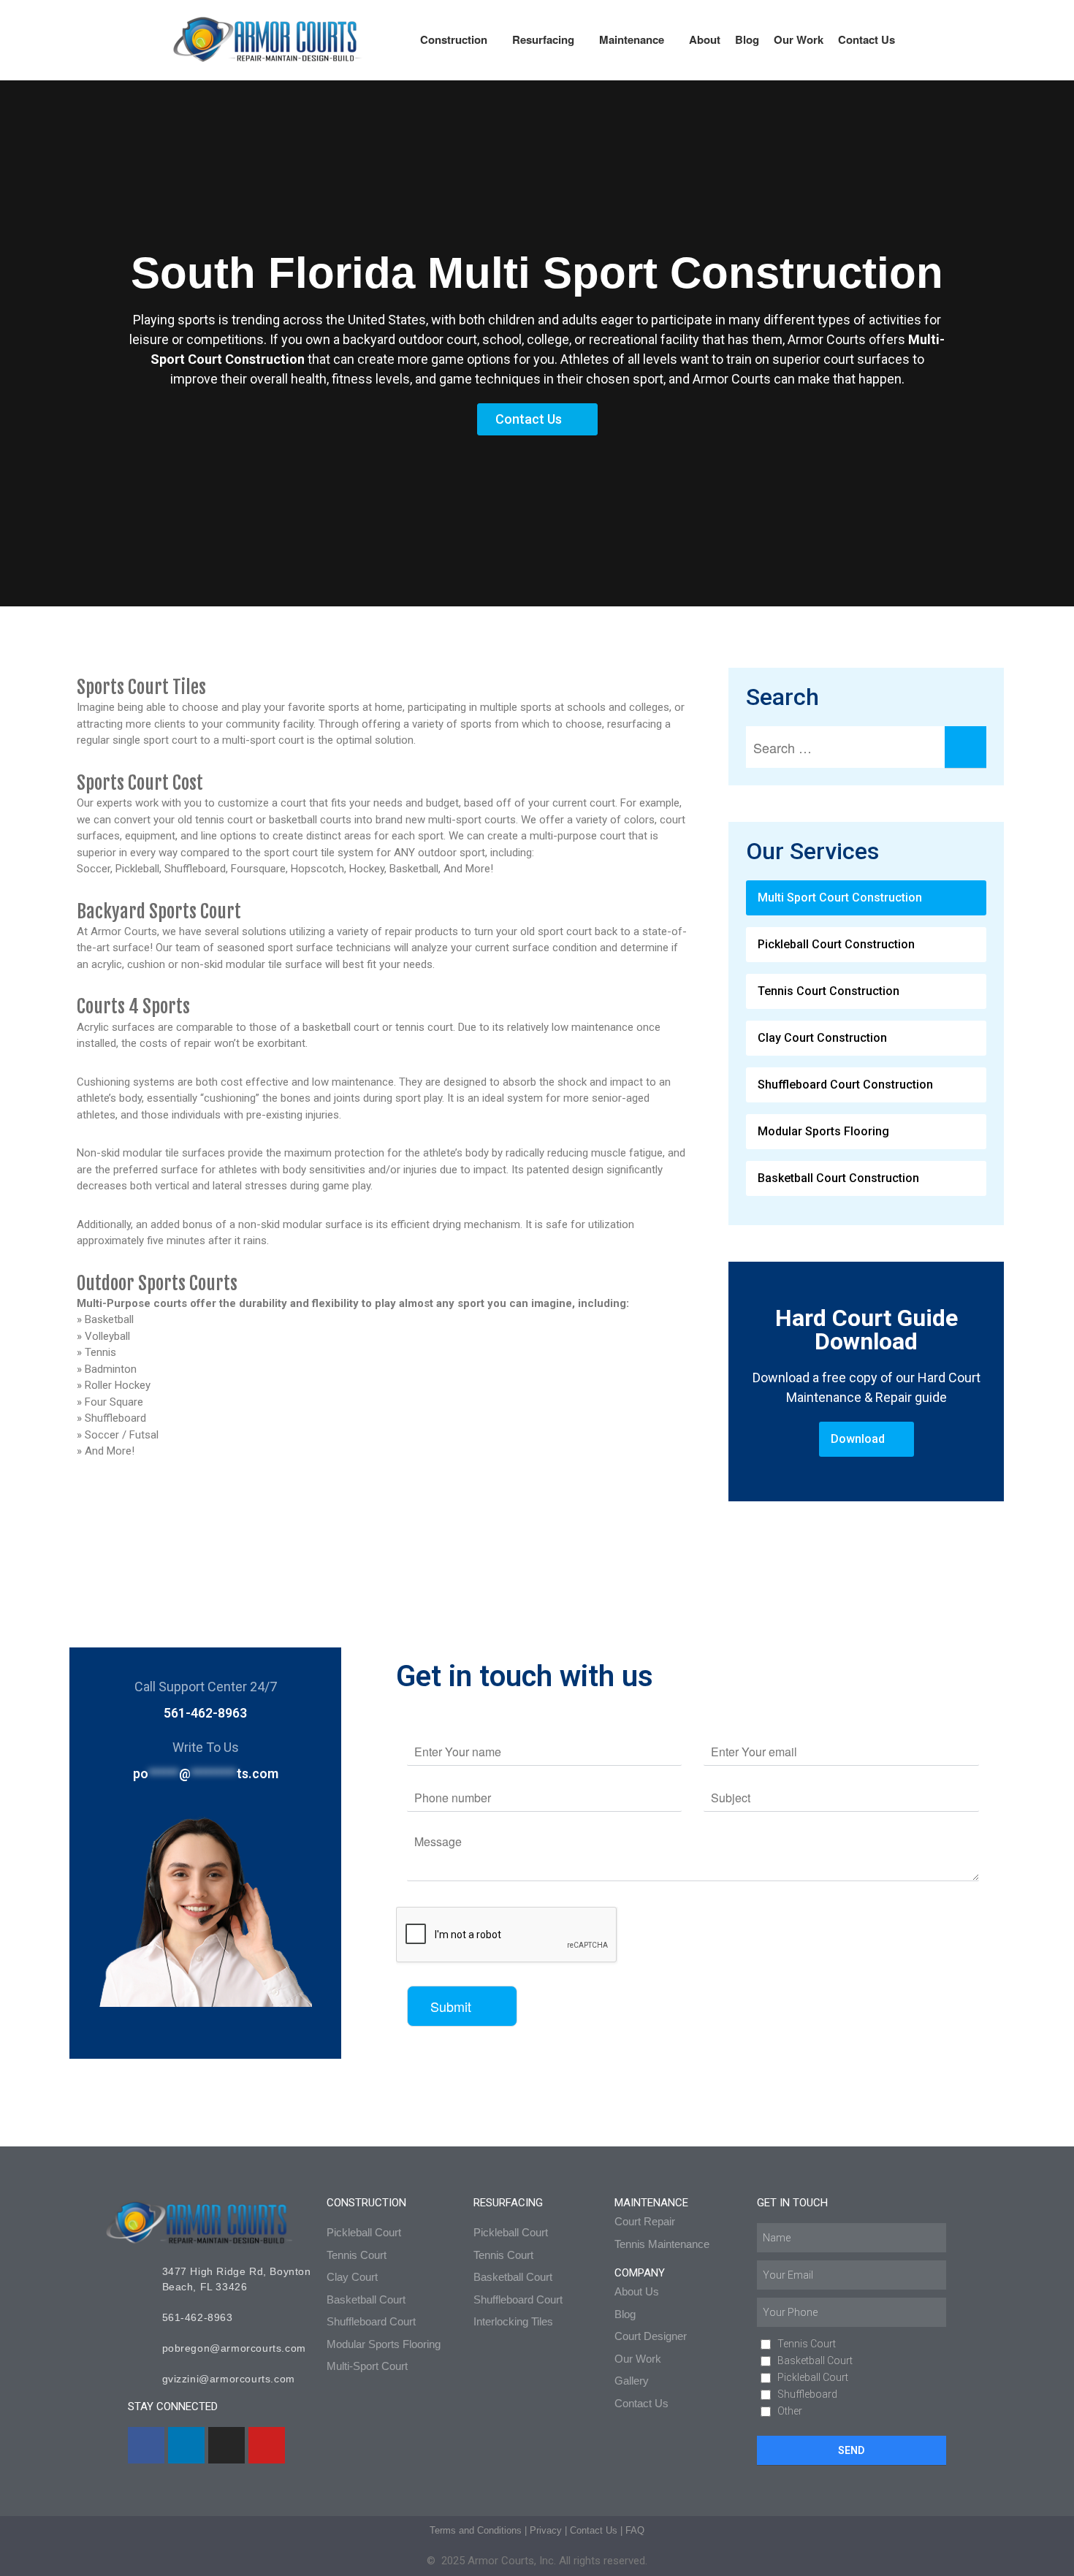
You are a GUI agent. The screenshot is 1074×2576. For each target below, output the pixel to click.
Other (790, 2411)
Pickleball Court (813, 2377)
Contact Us (867, 39)
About (705, 39)
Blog (747, 39)
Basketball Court (815, 2360)
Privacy (546, 2530)
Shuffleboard (807, 2394)
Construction (454, 39)
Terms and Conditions (476, 2530)
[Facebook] (146, 2445)
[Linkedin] (186, 2445)
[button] (866, 898)
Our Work (799, 39)
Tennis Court (807, 2344)
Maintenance (632, 39)
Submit (451, 2006)
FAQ (635, 2530)
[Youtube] (267, 2445)
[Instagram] (226, 2445)
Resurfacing (543, 39)
